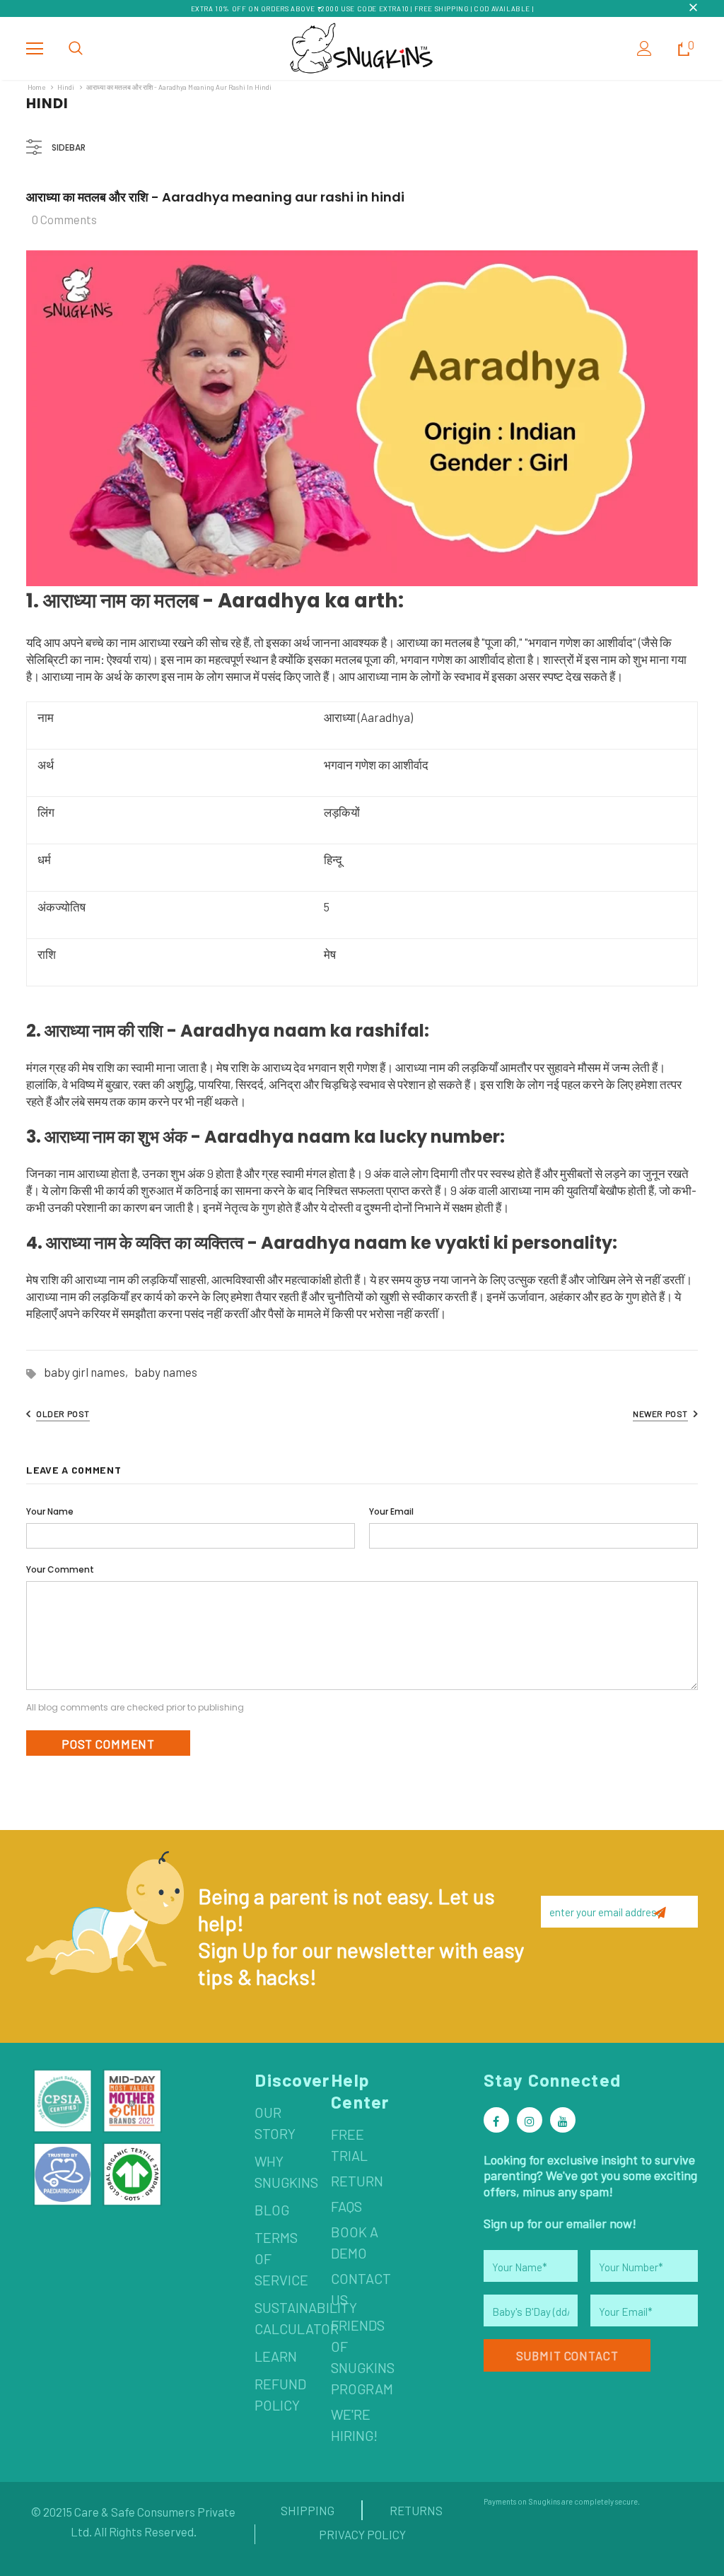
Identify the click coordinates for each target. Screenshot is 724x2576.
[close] (693, 8)
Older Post (63, 1414)
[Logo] (362, 48)
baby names (166, 1372)
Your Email (391, 1511)
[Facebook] (496, 2120)
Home (36, 87)
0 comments (64, 219)
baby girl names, (89, 1372)
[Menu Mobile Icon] (35, 49)
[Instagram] (530, 2120)
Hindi (66, 87)
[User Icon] (644, 48)
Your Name (50, 1511)
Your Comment (60, 1569)
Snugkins (544, 2501)
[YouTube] (563, 2120)
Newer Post (660, 1414)
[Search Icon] (76, 49)
